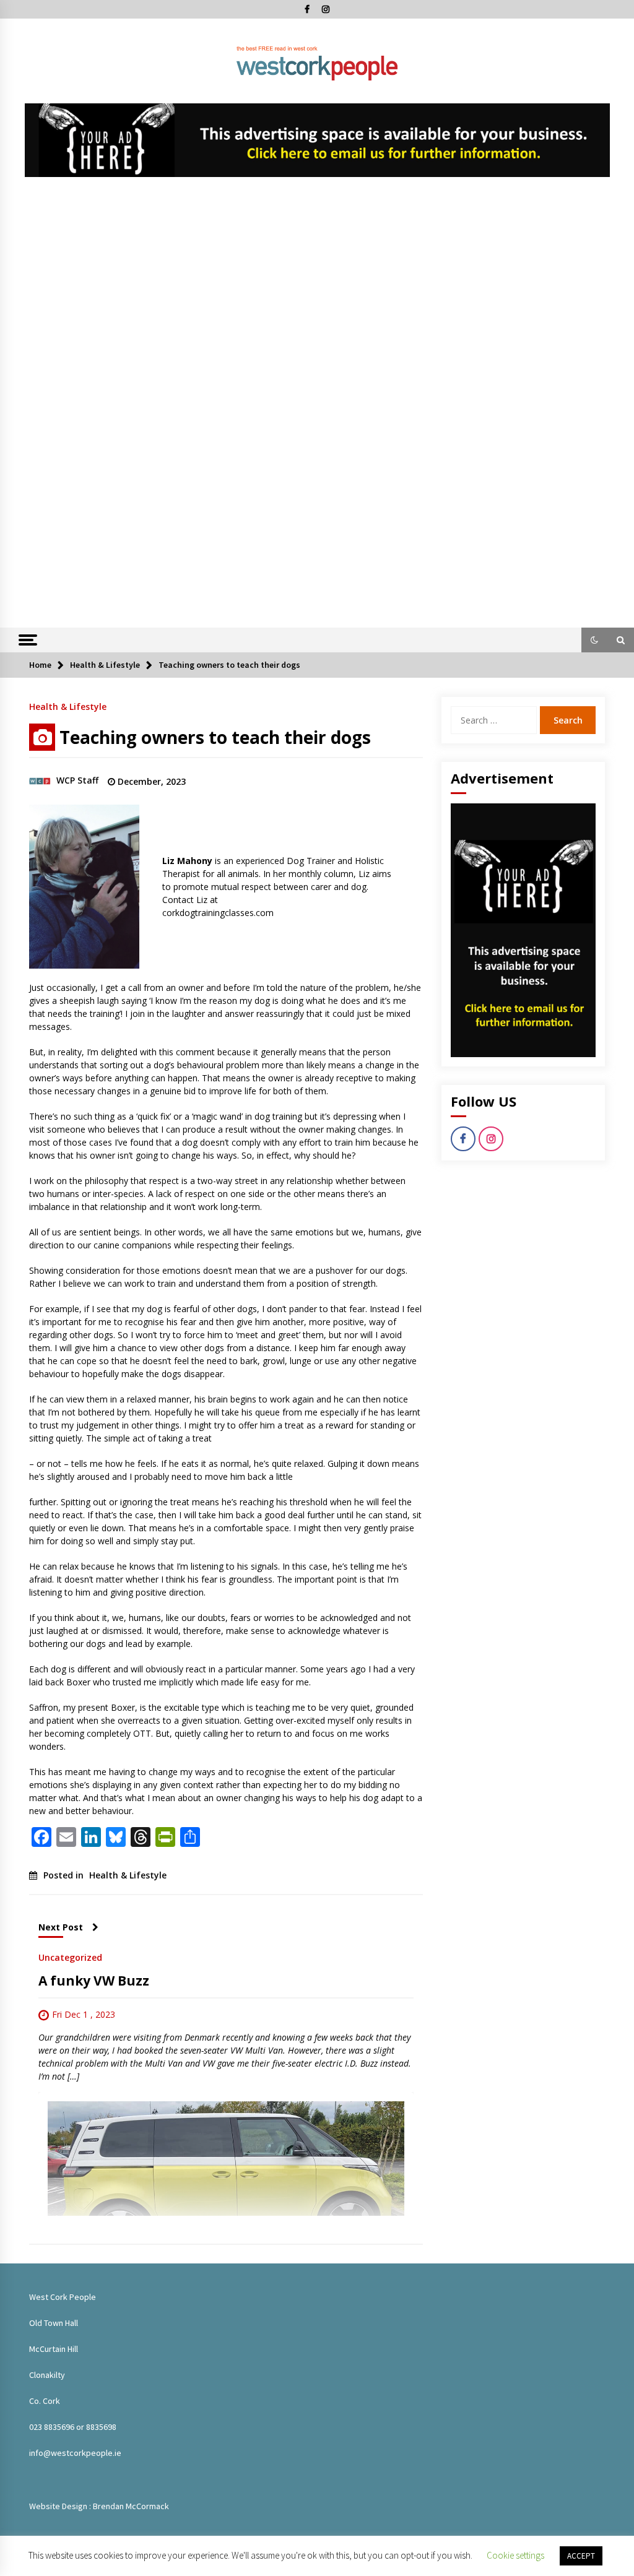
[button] (594, 640)
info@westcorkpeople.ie (75, 2453)
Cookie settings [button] (515, 2555)
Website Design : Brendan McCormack (99, 2506)
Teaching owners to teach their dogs (215, 737)
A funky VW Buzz (94, 1981)
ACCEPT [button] (581, 2556)
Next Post (61, 1927)
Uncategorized (70, 1957)
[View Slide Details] (317, 140)
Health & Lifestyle (68, 706)
